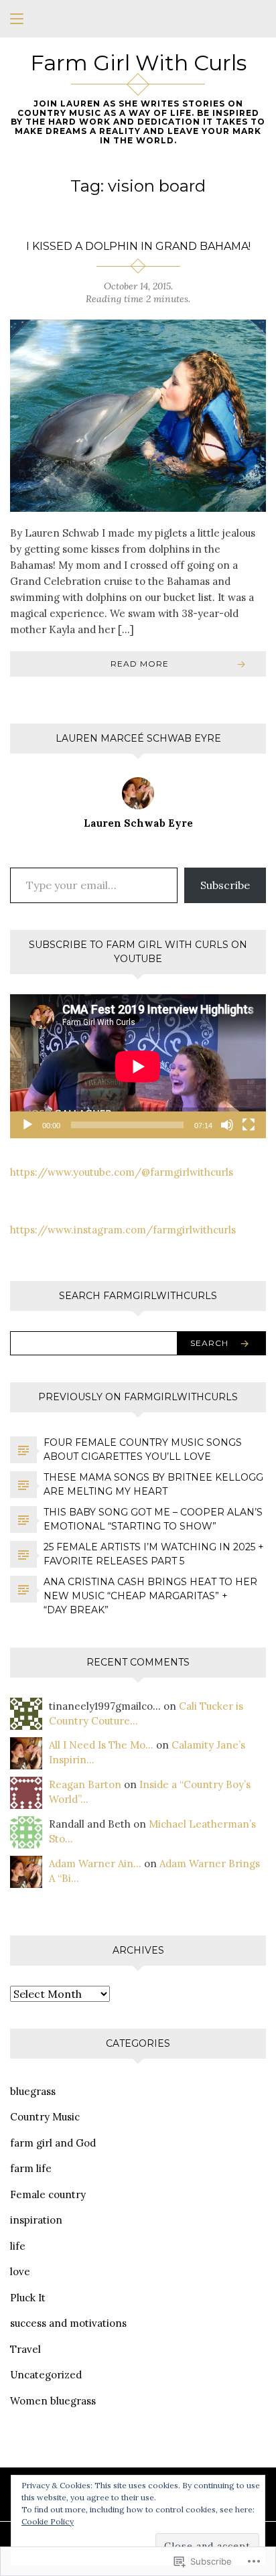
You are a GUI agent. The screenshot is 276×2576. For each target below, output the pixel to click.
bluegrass (33, 2091)
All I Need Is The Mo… (101, 1745)
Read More (140, 664)
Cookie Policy (48, 2521)
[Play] (27, 1125)
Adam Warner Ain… (95, 1863)
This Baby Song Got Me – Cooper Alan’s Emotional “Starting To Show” (153, 1519)
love (20, 2272)
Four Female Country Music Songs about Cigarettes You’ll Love (143, 1449)
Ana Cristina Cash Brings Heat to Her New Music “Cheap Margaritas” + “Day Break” (150, 1596)
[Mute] (227, 1125)
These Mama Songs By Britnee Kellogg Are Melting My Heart (153, 1484)
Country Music (45, 2117)
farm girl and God (53, 2143)
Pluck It (28, 2298)
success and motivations (68, 2323)
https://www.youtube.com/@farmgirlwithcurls (122, 1172)
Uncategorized (46, 2375)
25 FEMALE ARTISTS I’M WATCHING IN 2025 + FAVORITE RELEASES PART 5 (154, 1554)
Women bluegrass (53, 2401)
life (18, 2246)
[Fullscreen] (249, 1125)
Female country (48, 2194)
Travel (25, 2349)
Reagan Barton (85, 1784)
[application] (138, 1066)
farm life (31, 2168)
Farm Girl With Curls (138, 63)
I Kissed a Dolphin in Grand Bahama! (138, 246)
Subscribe (225, 885)
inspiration (36, 2220)
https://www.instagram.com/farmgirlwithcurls (123, 1230)
